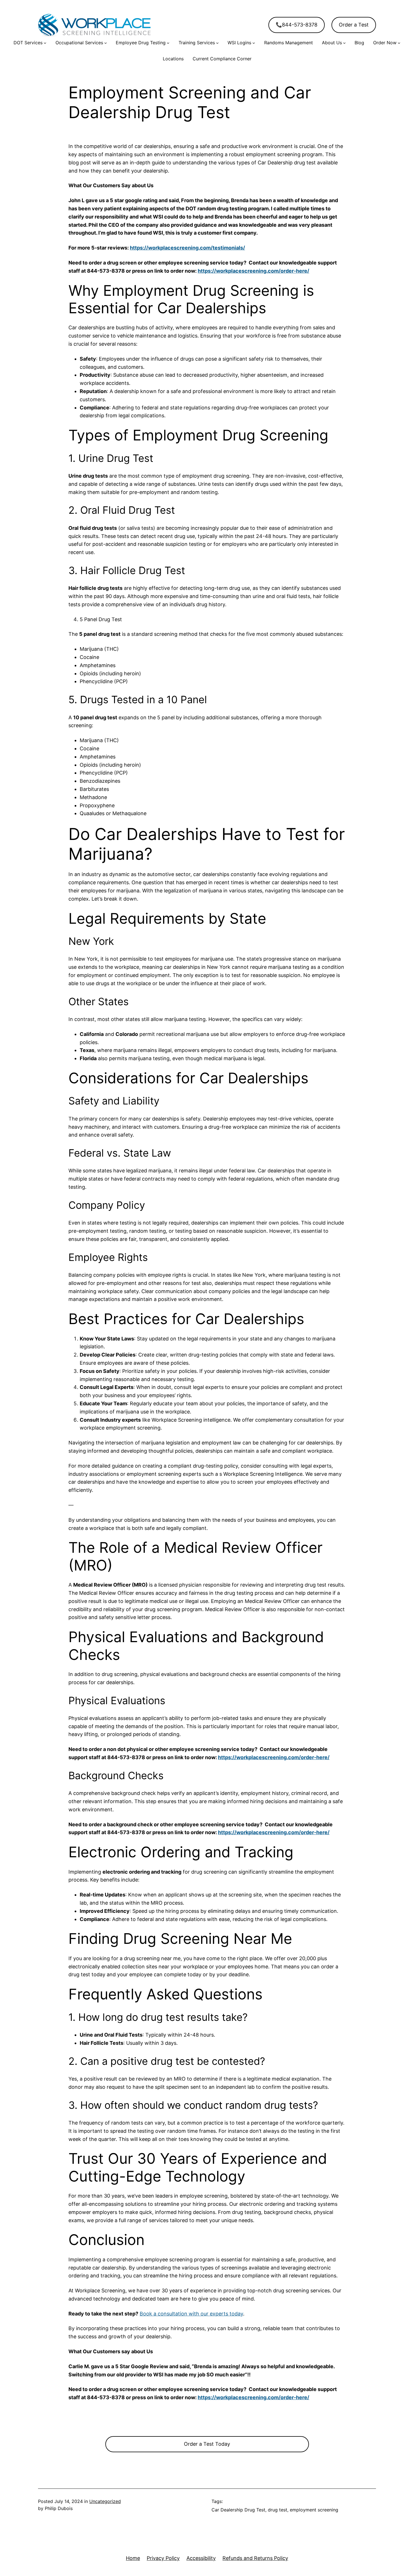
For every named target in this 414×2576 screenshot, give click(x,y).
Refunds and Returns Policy (255, 2558)
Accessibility (201, 2558)
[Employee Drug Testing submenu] (168, 43)
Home (133, 2558)
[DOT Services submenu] (45, 43)
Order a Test (354, 25)
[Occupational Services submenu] (106, 43)
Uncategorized (105, 2501)
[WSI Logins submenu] (254, 43)
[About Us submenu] (344, 43)
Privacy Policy (163, 2558)
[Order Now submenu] (399, 43)
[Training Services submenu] (217, 43)
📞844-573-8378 (297, 25)
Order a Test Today (207, 2444)
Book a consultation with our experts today (191, 2314)
